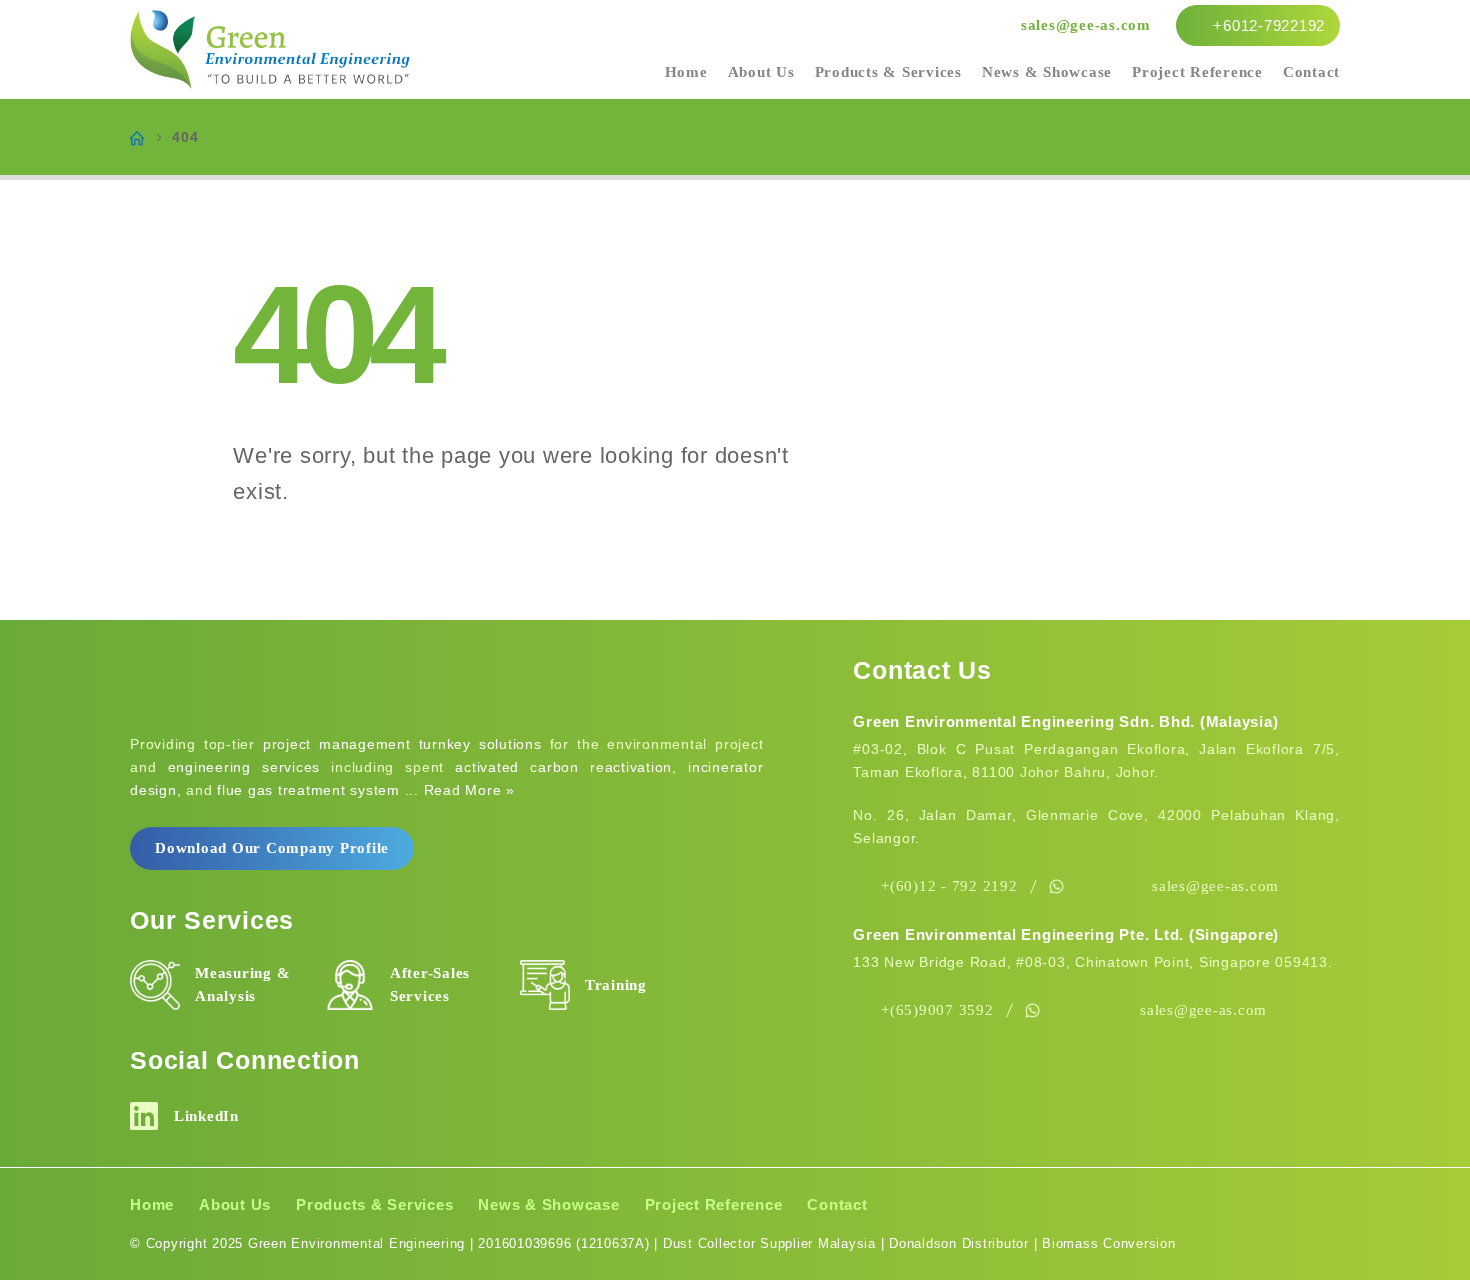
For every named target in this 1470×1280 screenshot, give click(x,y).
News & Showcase (1047, 72)
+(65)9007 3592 (937, 1010)
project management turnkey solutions (402, 744)
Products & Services (888, 72)
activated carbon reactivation (563, 767)
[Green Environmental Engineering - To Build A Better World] (270, 50)
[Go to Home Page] (137, 137)
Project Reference (1197, 72)
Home (686, 72)
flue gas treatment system (308, 790)
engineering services (244, 767)
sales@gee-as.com (1086, 25)
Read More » (469, 790)
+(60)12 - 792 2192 (949, 886)
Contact (1311, 72)
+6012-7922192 (1267, 25)
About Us (761, 72)
